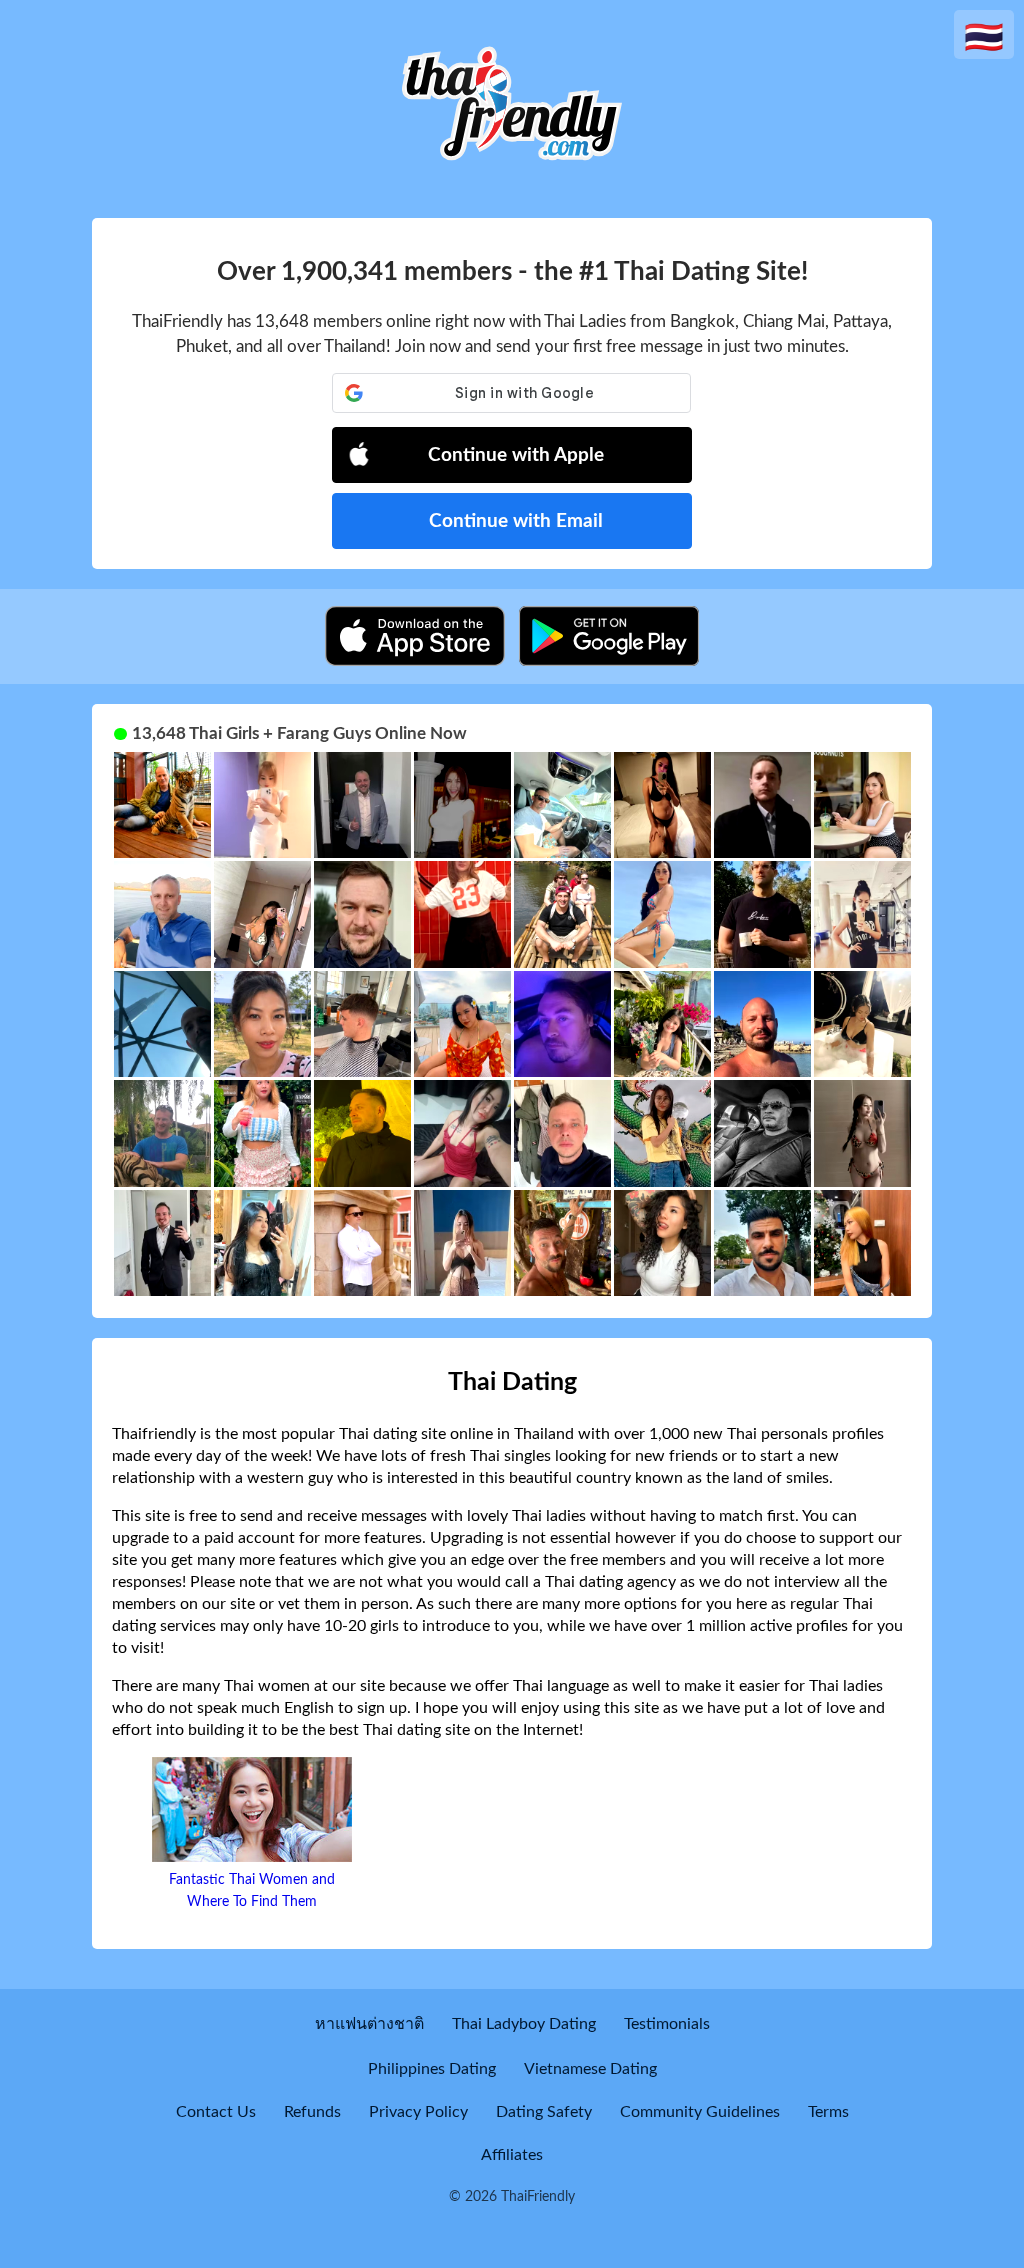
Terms (828, 2112)
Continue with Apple (516, 455)
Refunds (312, 2112)
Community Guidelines (700, 2112)
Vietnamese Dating (590, 2069)
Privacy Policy (418, 2112)
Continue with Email (516, 521)
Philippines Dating (432, 2069)
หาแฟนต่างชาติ (369, 2024)
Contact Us (216, 2112)
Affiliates (512, 2155)
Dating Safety (544, 2112)
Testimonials (667, 2024)
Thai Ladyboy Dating (524, 2024)
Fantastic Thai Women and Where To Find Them (252, 1891)
